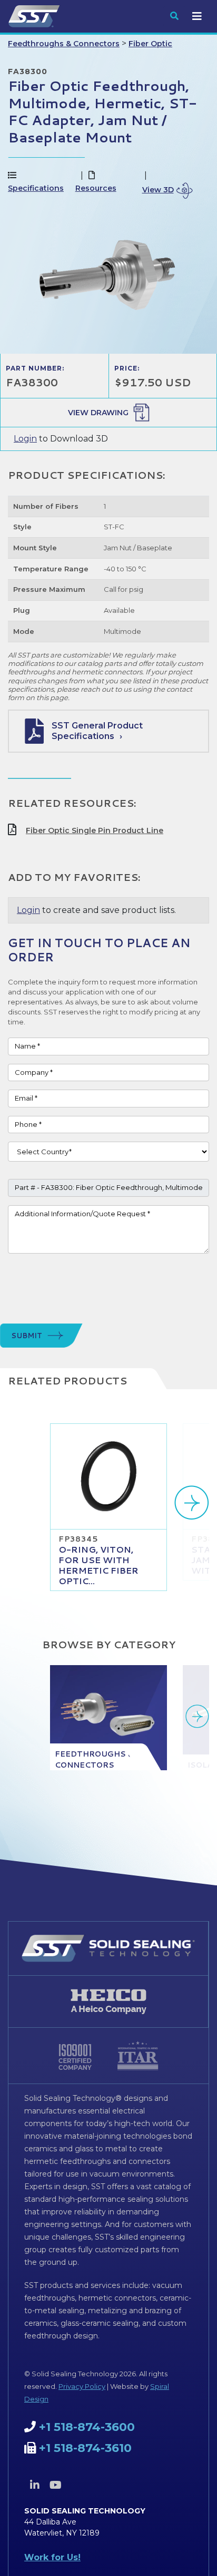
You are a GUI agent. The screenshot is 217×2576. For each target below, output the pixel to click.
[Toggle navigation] (197, 16)
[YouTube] (55, 2485)
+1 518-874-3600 (87, 2427)
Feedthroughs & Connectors (64, 44)
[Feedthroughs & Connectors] (108, 1718)
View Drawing (98, 413)
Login (25, 439)
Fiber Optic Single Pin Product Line (95, 830)
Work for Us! (52, 2557)
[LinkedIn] (35, 2485)
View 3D (158, 190)
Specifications (36, 188)
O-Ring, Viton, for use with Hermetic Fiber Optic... (98, 1565)
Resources (96, 188)
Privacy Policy (82, 2386)
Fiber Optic (150, 44)
